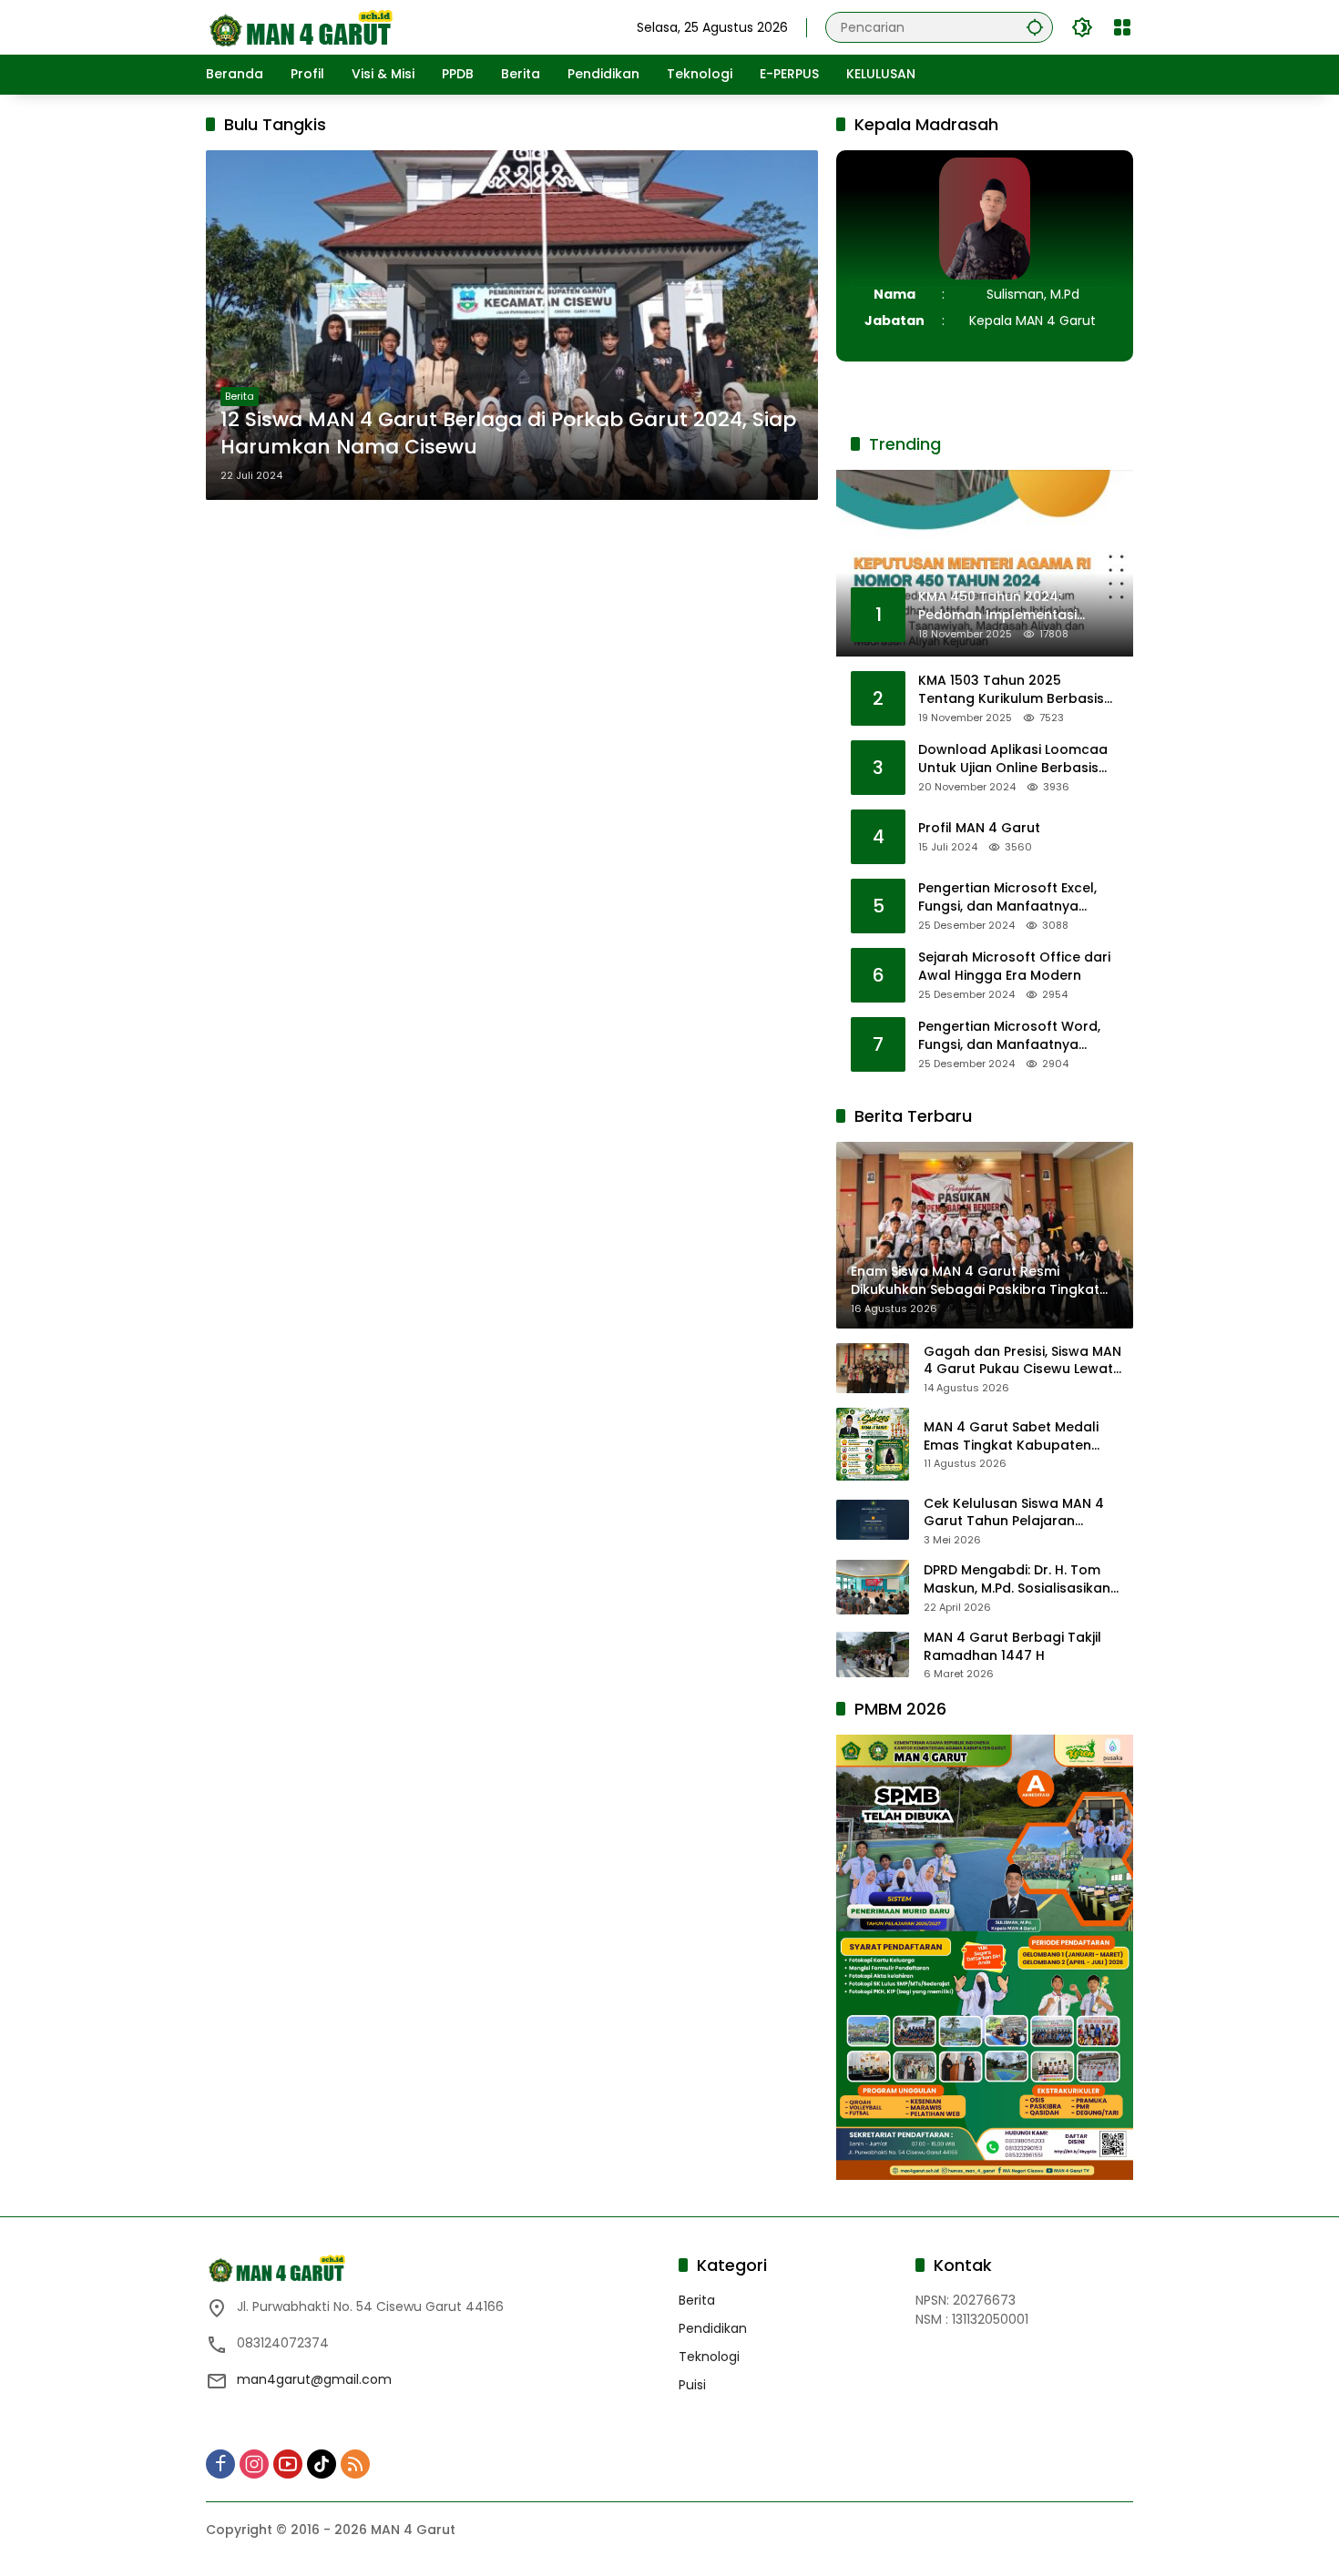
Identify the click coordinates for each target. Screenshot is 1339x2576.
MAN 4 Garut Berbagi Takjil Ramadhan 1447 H (1012, 1647)
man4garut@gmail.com (314, 2379)
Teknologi (709, 2357)
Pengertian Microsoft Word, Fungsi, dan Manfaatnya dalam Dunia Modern (1009, 1036)
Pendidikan (713, 2328)
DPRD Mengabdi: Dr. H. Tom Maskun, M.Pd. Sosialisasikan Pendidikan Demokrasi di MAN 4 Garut (1027, 1579)
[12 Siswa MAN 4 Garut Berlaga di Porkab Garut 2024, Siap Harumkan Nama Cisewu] (512, 325)
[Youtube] (288, 2464)
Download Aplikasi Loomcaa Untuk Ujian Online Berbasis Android (1013, 759)
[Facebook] (220, 2464)
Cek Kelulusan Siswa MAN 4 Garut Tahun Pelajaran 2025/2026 (1014, 1513)
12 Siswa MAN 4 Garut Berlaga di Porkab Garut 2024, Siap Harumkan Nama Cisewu (508, 434)
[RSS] (355, 2464)
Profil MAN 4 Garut (979, 828)
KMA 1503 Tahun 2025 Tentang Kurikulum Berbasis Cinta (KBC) (1011, 690)
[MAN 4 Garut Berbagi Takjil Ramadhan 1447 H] (873, 1655)
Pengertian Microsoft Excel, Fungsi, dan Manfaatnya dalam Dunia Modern (1007, 897)
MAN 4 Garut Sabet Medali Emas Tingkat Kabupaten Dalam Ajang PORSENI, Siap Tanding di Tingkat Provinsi (1012, 1436)
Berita (240, 396)
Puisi (692, 2385)
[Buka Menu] (1122, 27)
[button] (1035, 27)
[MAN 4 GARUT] (299, 26)
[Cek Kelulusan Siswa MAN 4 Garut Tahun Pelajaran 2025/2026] (873, 1520)
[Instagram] (254, 2464)
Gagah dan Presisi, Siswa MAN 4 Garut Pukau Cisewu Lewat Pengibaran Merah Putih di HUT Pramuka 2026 (1025, 1361)
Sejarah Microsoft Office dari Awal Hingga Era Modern (1014, 967)
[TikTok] (322, 2464)
